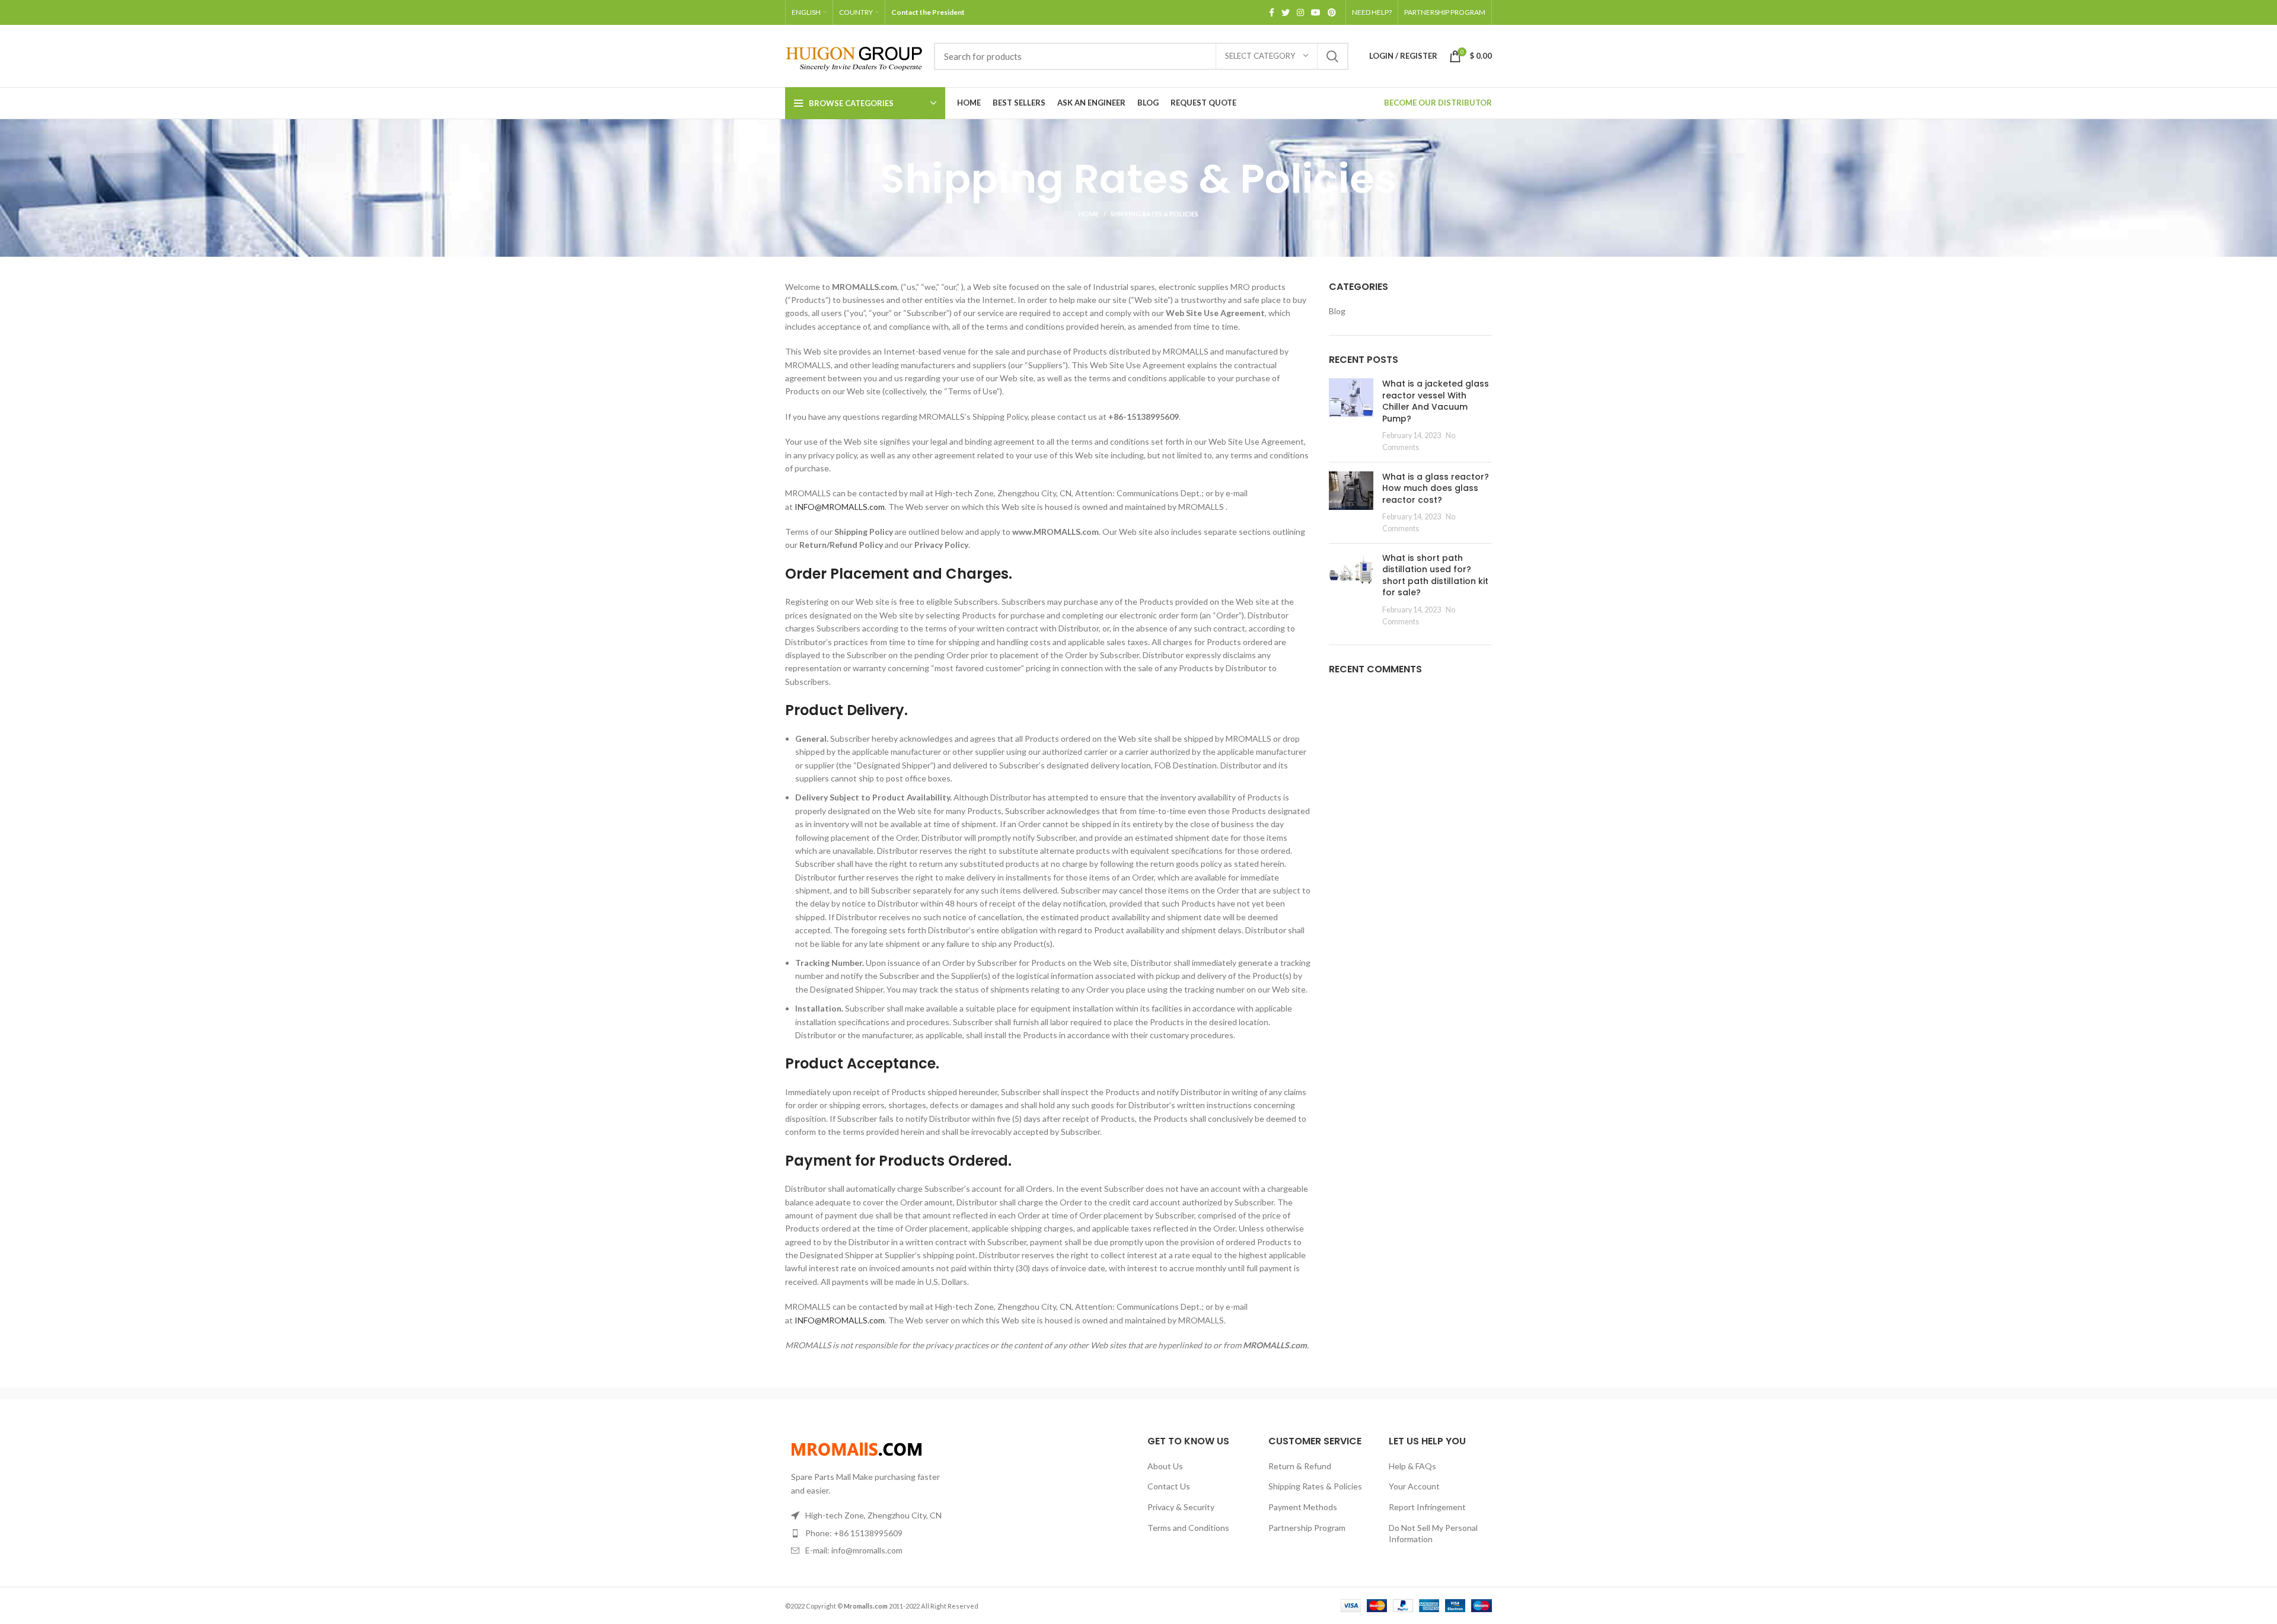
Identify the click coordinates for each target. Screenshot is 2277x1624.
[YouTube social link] (1316, 12)
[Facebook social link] (1272, 12)
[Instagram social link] (1300, 12)
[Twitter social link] (1286, 12)
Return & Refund (1300, 1466)
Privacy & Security (1181, 1507)
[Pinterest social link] (1332, 12)
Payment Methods (1303, 1507)
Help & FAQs (1412, 1466)
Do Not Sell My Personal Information (1433, 1534)
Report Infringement (1427, 1507)
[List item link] (867, 1533)
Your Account (1414, 1486)
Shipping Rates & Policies (1315, 1486)
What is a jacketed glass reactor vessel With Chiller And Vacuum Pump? (1436, 401)
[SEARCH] (1332, 56)
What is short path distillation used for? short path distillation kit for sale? (1435, 575)
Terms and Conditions (1188, 1528)
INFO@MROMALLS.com (840, 507)
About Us (1165, 1466)
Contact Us (1169, 1486)
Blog (1337, 311)
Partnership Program (1307, 1528)
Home (1089, 214)
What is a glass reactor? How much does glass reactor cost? (1436, 488)
